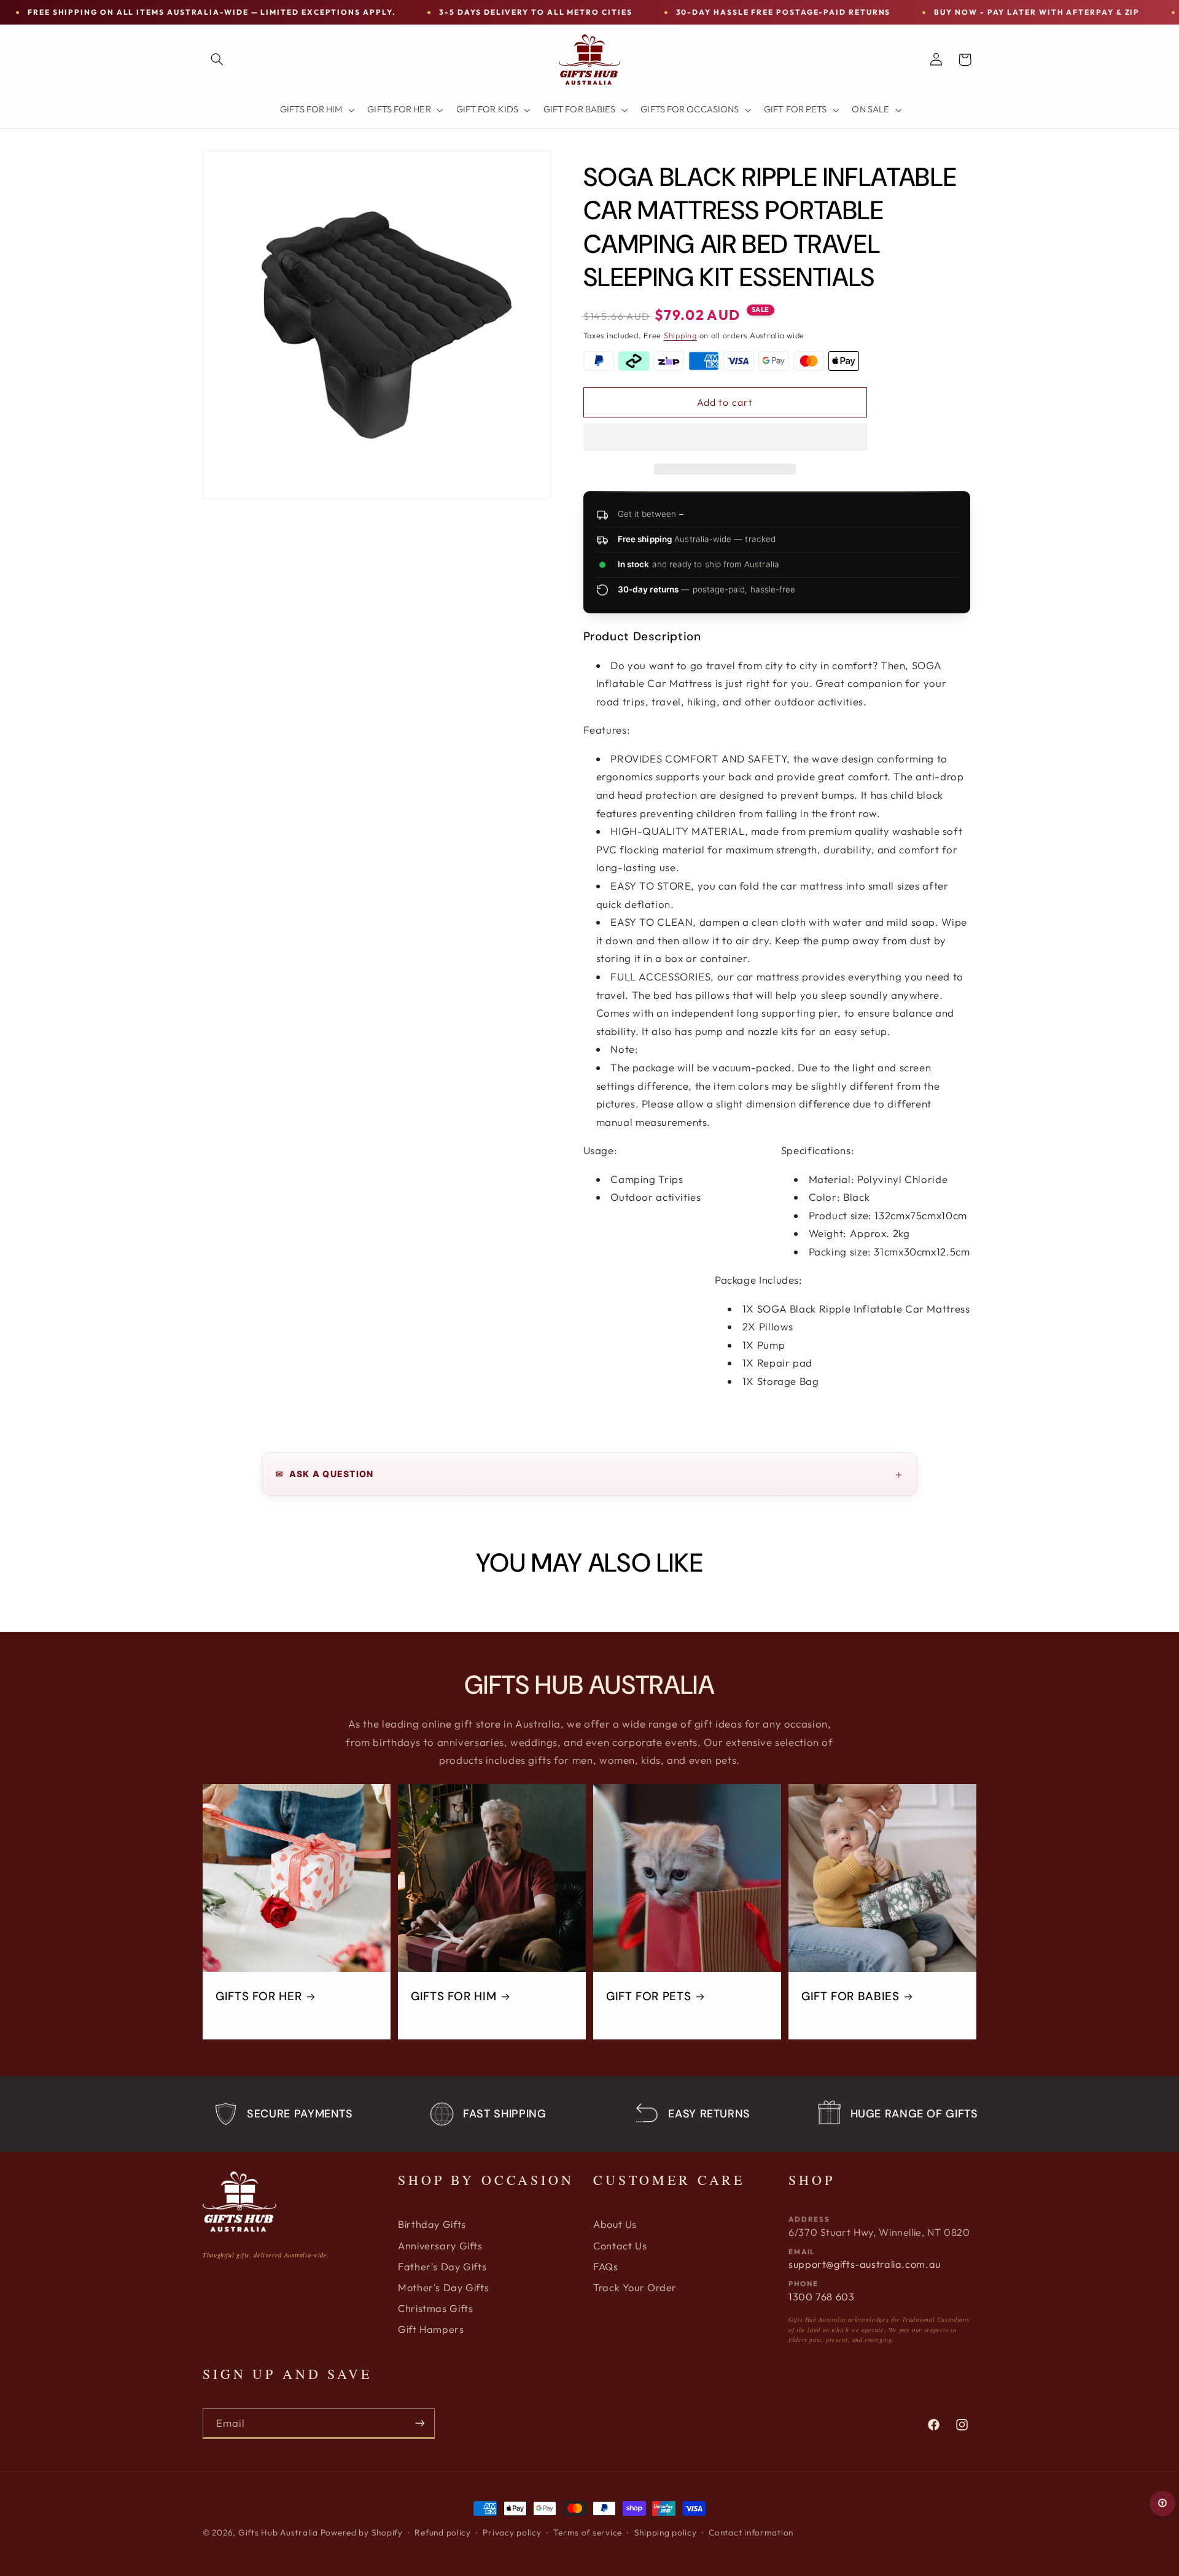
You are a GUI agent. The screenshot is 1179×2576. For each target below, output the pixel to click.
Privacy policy (512, 2532)
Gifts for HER (259, 1996)
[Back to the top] (1162, 2504)
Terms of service (588, 2532)
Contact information (751, 2532)
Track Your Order (635, 2287)
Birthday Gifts (432, 2224)
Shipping (680, 335)
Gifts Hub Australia (278, 2532)
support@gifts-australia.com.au (865, 2264)
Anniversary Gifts (440, 2246)
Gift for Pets (648, 1996)
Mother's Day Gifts (443, 2287)
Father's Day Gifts (442, 2267)
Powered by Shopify (362, 2532)
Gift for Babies (850, 1996)
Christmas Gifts (435, 2308)
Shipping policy (666, 2532)
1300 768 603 (822, 2297)
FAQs (606, 2267)
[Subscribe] (420, 2423)
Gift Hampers (431, 2329)
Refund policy (443, 2532)
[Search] (217, 60)
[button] (725, 438)
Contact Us (620, 2246)
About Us (615, 2224)
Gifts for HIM (453, 1996)
